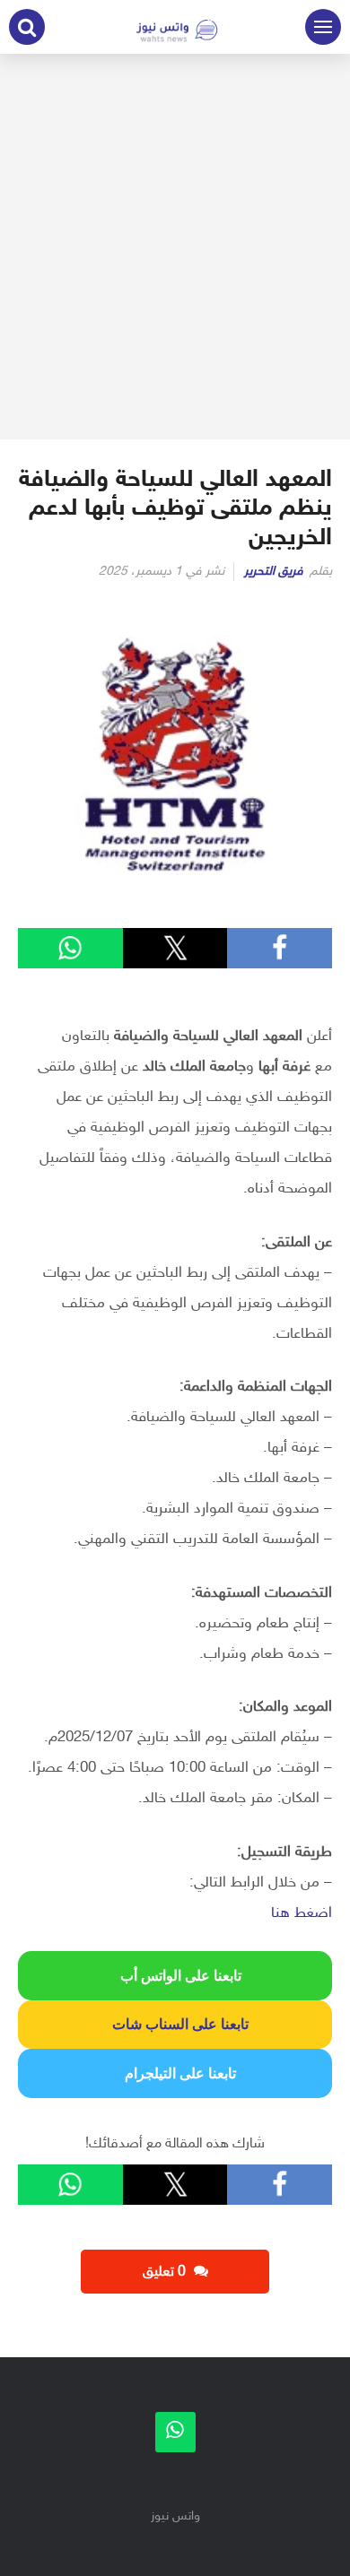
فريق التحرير (274, 572)
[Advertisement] (175, 247)
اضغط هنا (302, 1913)
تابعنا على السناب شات (175, 2024)
